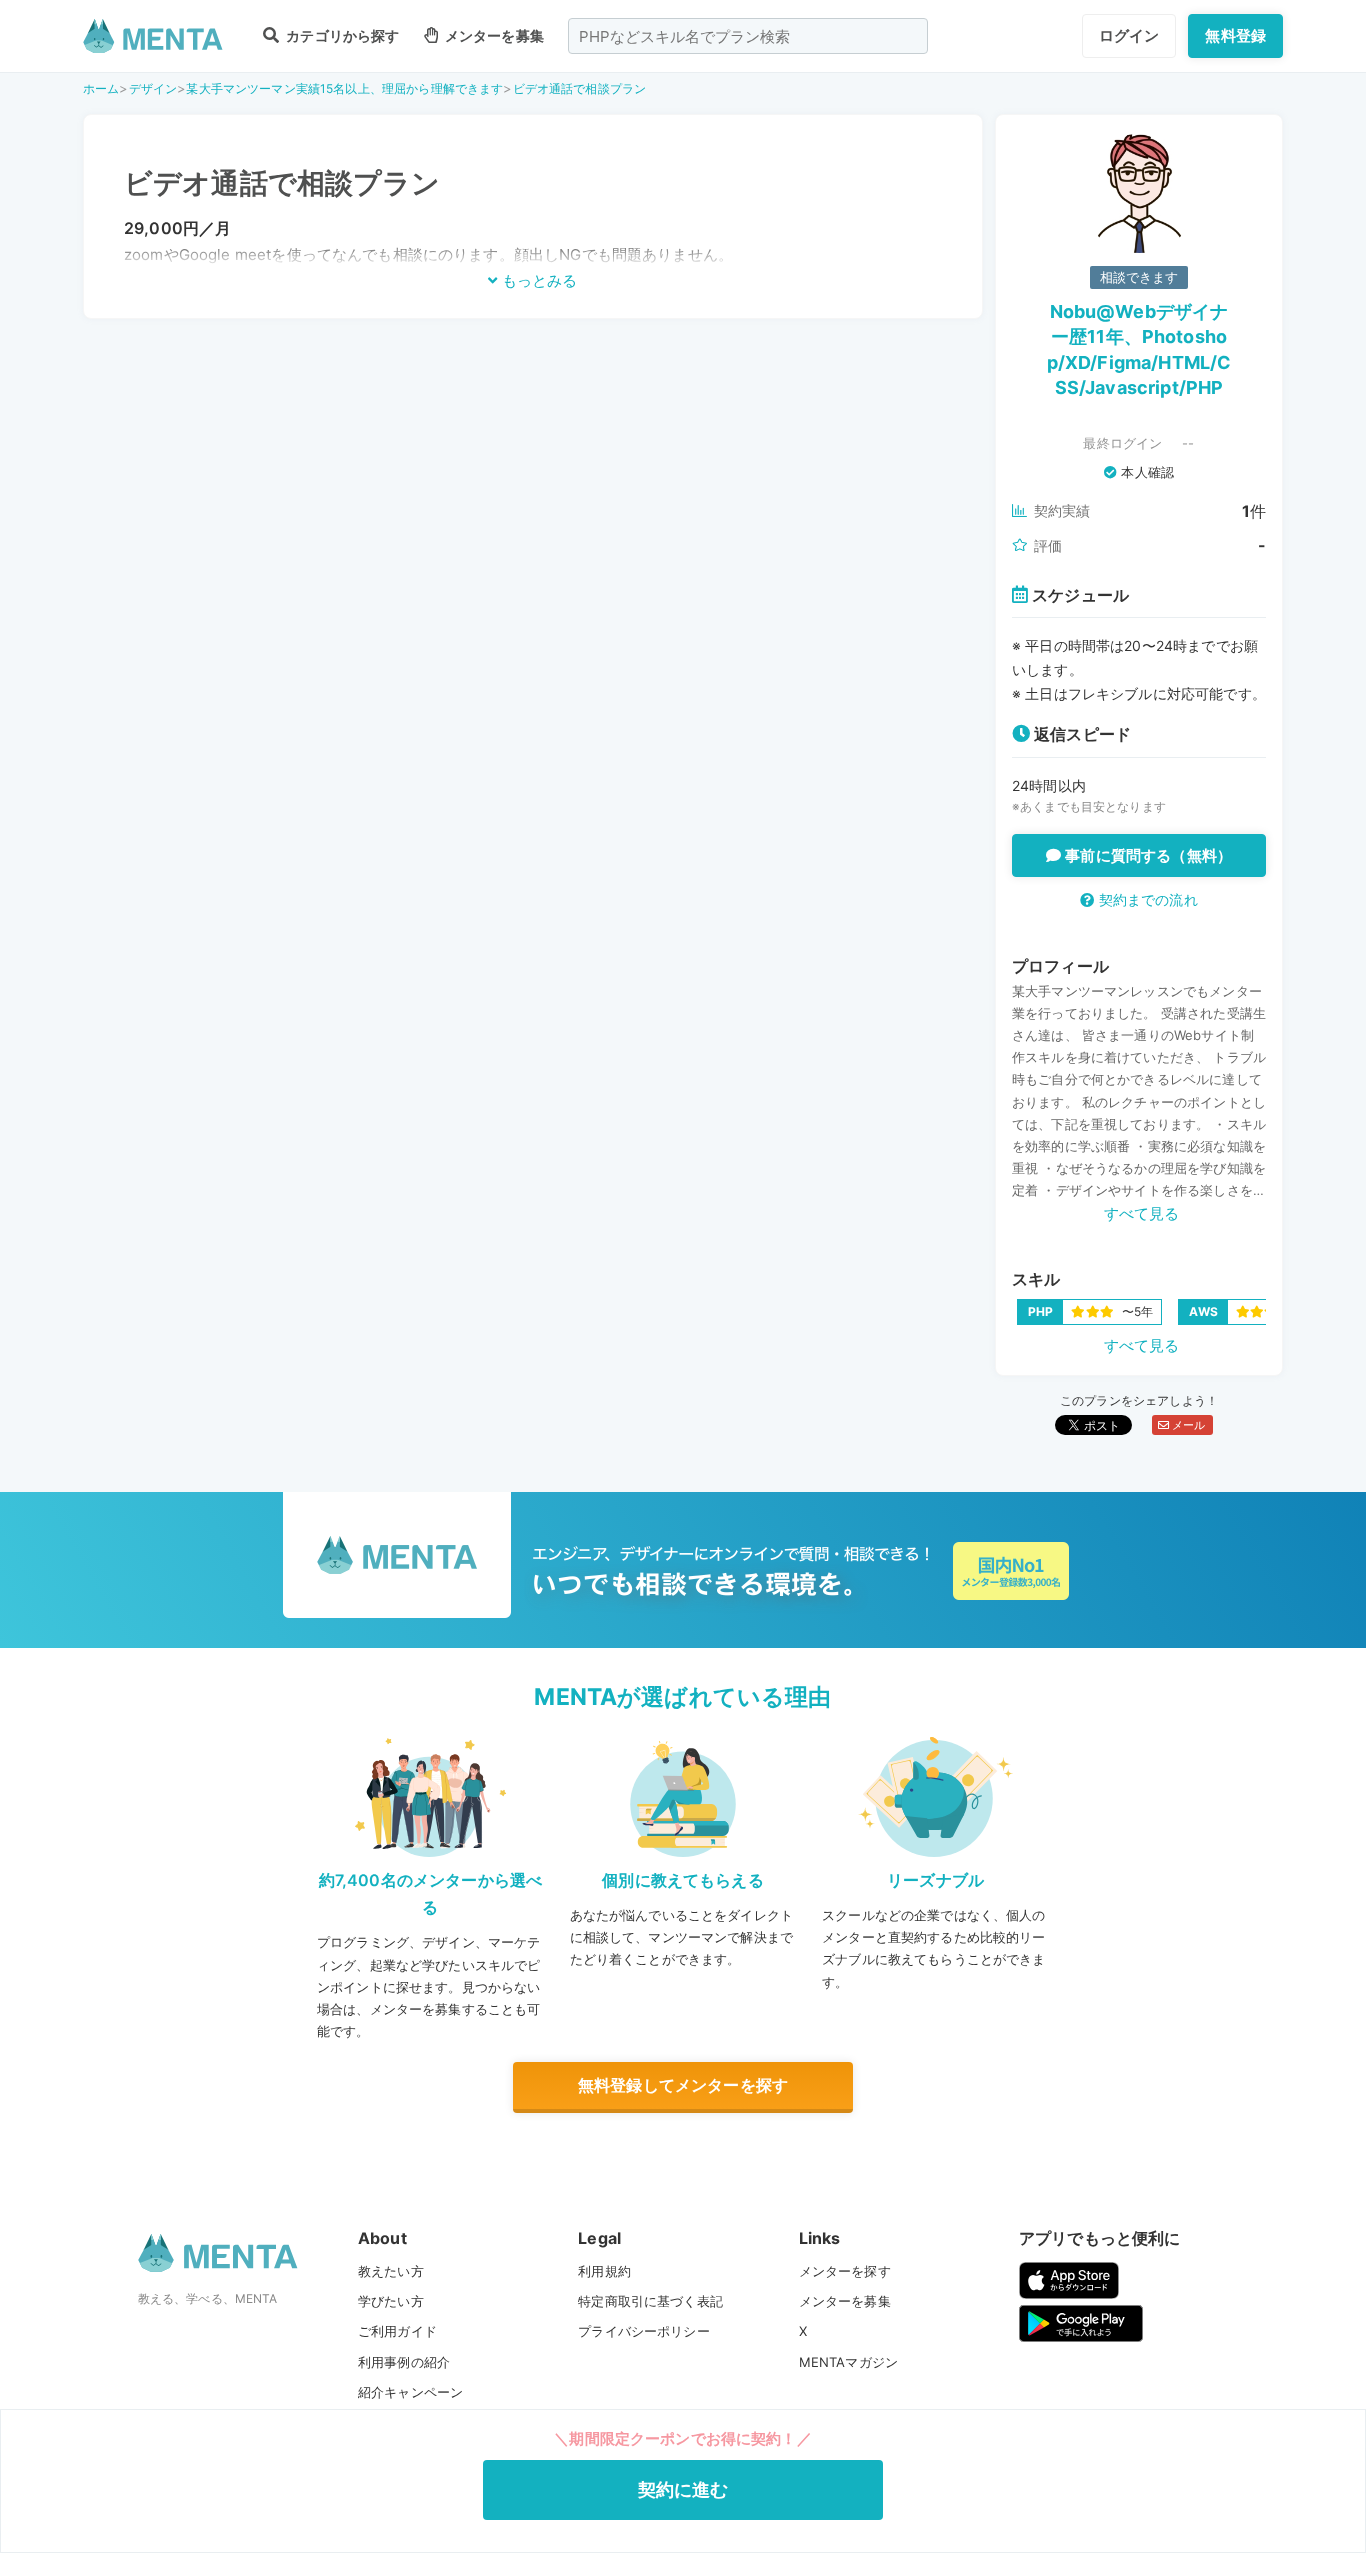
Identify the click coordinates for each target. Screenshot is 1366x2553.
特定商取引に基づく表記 (650, 2301)
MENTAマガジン (848, 2362)
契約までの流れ (1145, 899)
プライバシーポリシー (644, 2331)
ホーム (101, 88)
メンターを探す (845, 2271)
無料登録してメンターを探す (683, 2085)
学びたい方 (391, 2301)
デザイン (153, 88)
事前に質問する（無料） (1146, 855)
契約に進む (683, 2489)
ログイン (1129, 35)
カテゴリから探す (341, 35)
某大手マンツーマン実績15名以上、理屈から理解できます (344, 88)
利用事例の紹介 (404, 2362)
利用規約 (604, 2271)
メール (1187, 1425)
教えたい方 (391, 2271)
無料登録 (1235, 35)
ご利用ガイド (397, 2331)
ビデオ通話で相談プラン (580, 88)
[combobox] (748, 36)
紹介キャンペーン (410, 2392)
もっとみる (537, 280)
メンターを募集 (493, 35)
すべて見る (1142, 1213)
